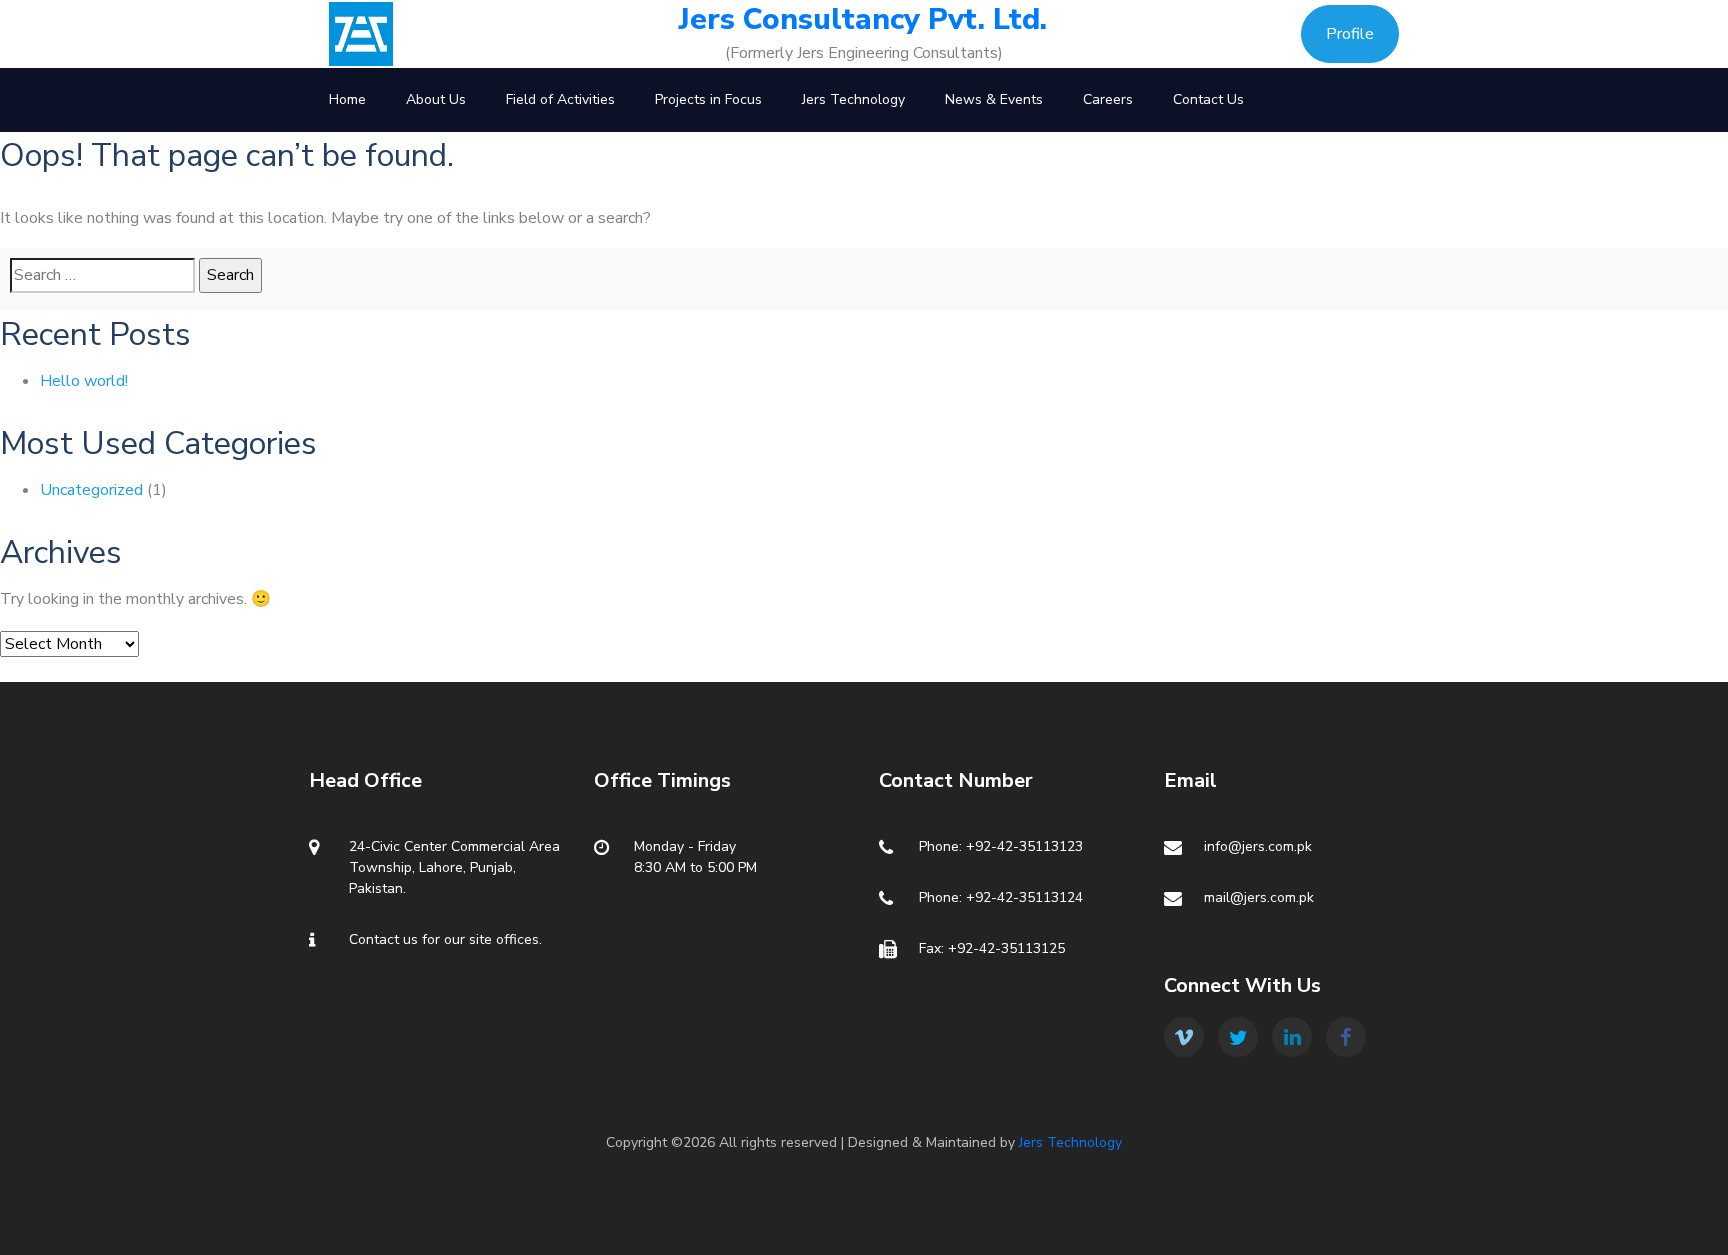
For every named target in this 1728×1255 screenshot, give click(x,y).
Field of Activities (560, 99)
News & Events (994, 99)
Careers (1108, 99)
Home (347, 99)
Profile (1350, 34)
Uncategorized (91, 490)
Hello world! (84, 381)
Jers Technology (853, 99)
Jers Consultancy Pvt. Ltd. (863, 20)
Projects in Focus (708, 99)
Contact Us (1208, 99)
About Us (436, 99)
